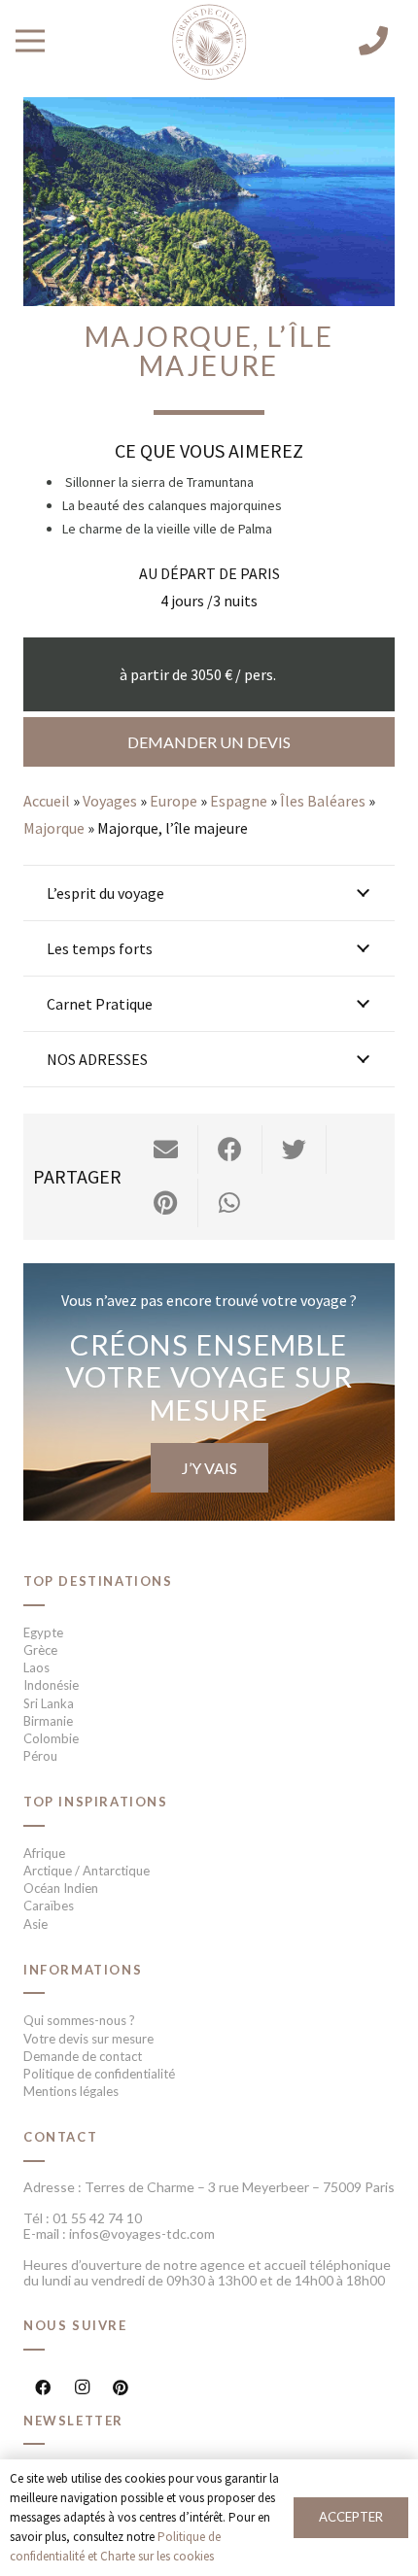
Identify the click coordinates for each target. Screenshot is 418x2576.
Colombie (51, 1738)
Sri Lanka (49, 1703)
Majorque (54, 828)
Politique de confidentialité (99, 2074)
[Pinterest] (121, 2387)
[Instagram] (82, 2387)
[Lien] (209, 43)
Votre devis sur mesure (88, 2039)
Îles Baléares (323, 801)
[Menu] (30, 41)
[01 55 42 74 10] (373, 41)
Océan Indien (61, 1888)
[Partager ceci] (230, 1150)
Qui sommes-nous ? (79, 2020)
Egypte (43, 1632)
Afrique (44, 1853)
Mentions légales (71, 2091)
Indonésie (51, 1685)
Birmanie (48, 1721)
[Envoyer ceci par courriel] (166, 1150)
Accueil (47, 801)
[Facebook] (43, 2387)
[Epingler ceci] (166, 1203)
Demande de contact (83, 2056)
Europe (174, 801)
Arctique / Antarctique (87, 1871)
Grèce (40, 1650)
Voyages (110, 801)
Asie (35, 1924)
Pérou (40, 1756)
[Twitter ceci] (295, 1150)
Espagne (239, 801)
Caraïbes (49, 1906)
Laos (36, 1667)
